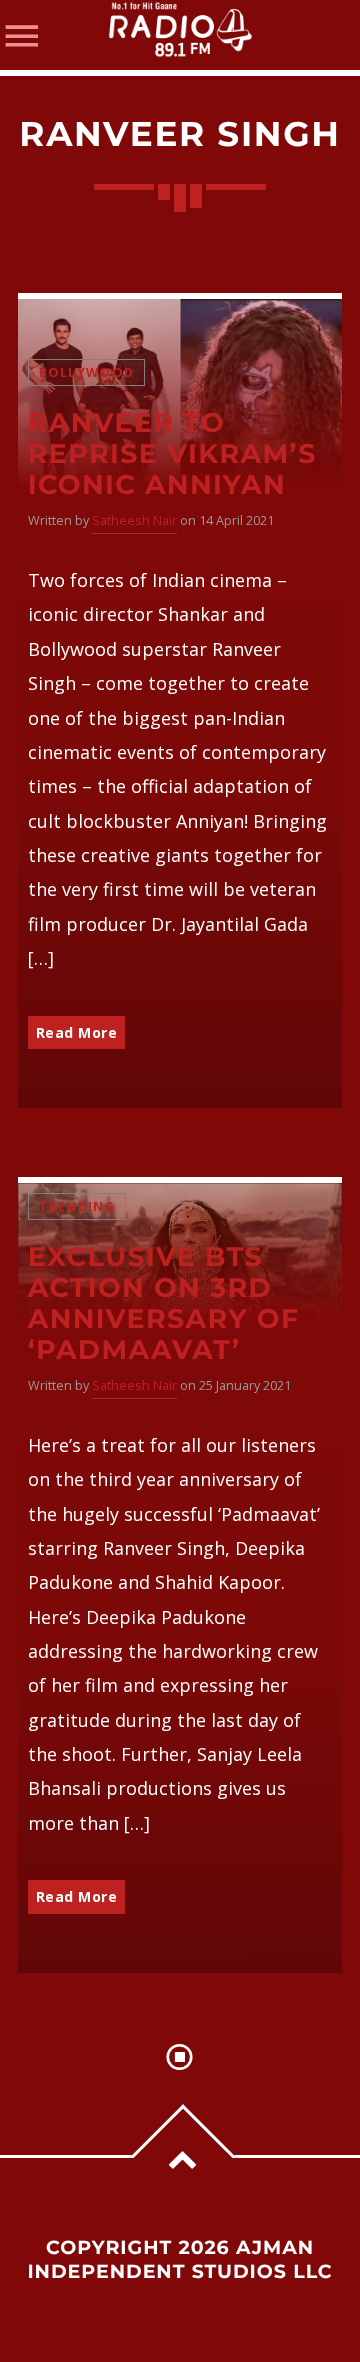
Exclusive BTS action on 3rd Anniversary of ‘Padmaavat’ (164, 1303)
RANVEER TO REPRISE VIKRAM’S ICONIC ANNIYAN (172, 453)
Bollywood (86, 372)
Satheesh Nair (134, 520)
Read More (77, 1032)
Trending (77, 1206)
